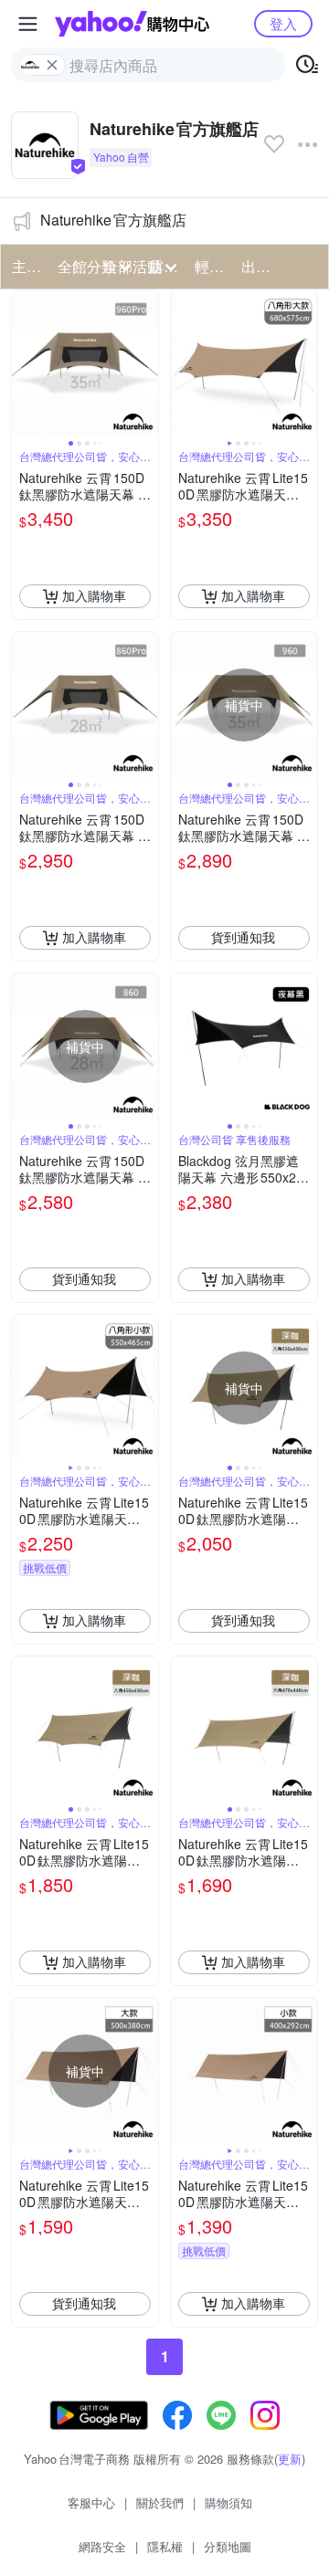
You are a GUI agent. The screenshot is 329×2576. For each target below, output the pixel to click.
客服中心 (91, 2502)
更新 (290, 2459)
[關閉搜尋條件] (52, 65)
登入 (283, 23)
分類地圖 (228, 2546)
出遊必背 (259, 266)
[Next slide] (146, 363)
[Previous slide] (24, 363)
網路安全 (102, 2546)
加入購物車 (94, 595)
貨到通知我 (243, 937)
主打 (27, 266)
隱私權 (165, 2546)
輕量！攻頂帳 (212, 266)
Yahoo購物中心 (132, 24)
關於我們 (160, 2502)
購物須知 (228, 2502)
